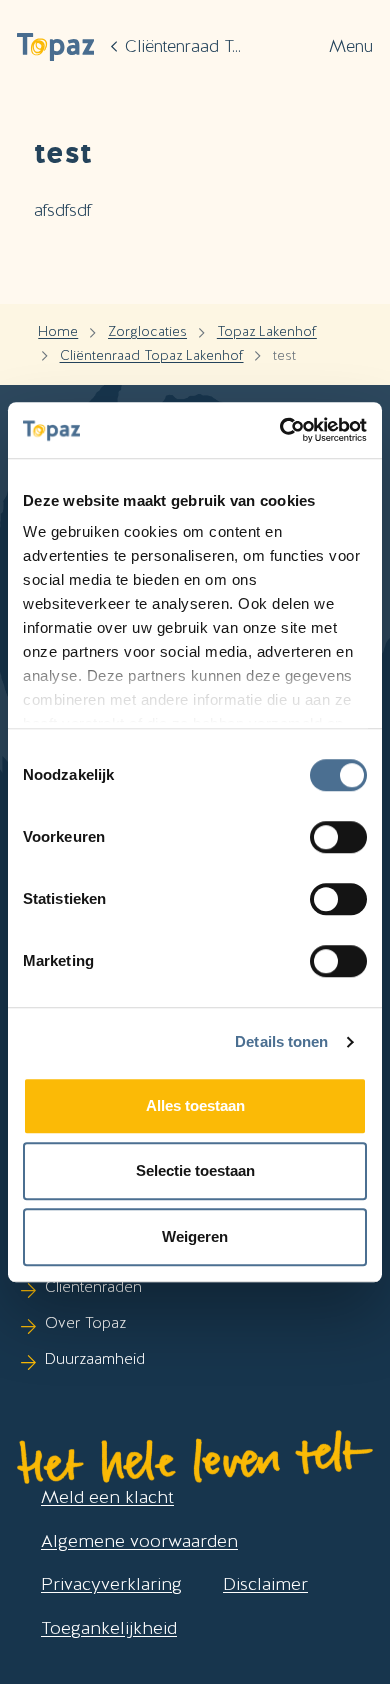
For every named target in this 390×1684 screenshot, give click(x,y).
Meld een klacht (107, 1496)
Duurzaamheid (95, 1359)
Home (58, 331)
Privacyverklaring (111, 1583)
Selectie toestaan (195, 1170)
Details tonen (281, 1041)
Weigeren (195, 1236)
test (284, 355)
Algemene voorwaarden (139, 1540)
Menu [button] (351, 46)
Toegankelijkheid (109, 1627)
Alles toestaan (195, 1105)
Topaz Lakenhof (267, 331)
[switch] (338, 837)
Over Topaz (85, 1323)
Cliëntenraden (93, 1287)
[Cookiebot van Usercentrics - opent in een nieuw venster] (280, 430)
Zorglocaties (147, 331)
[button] (55, 46)
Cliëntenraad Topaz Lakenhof (152, 355)
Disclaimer (265, 1583)
